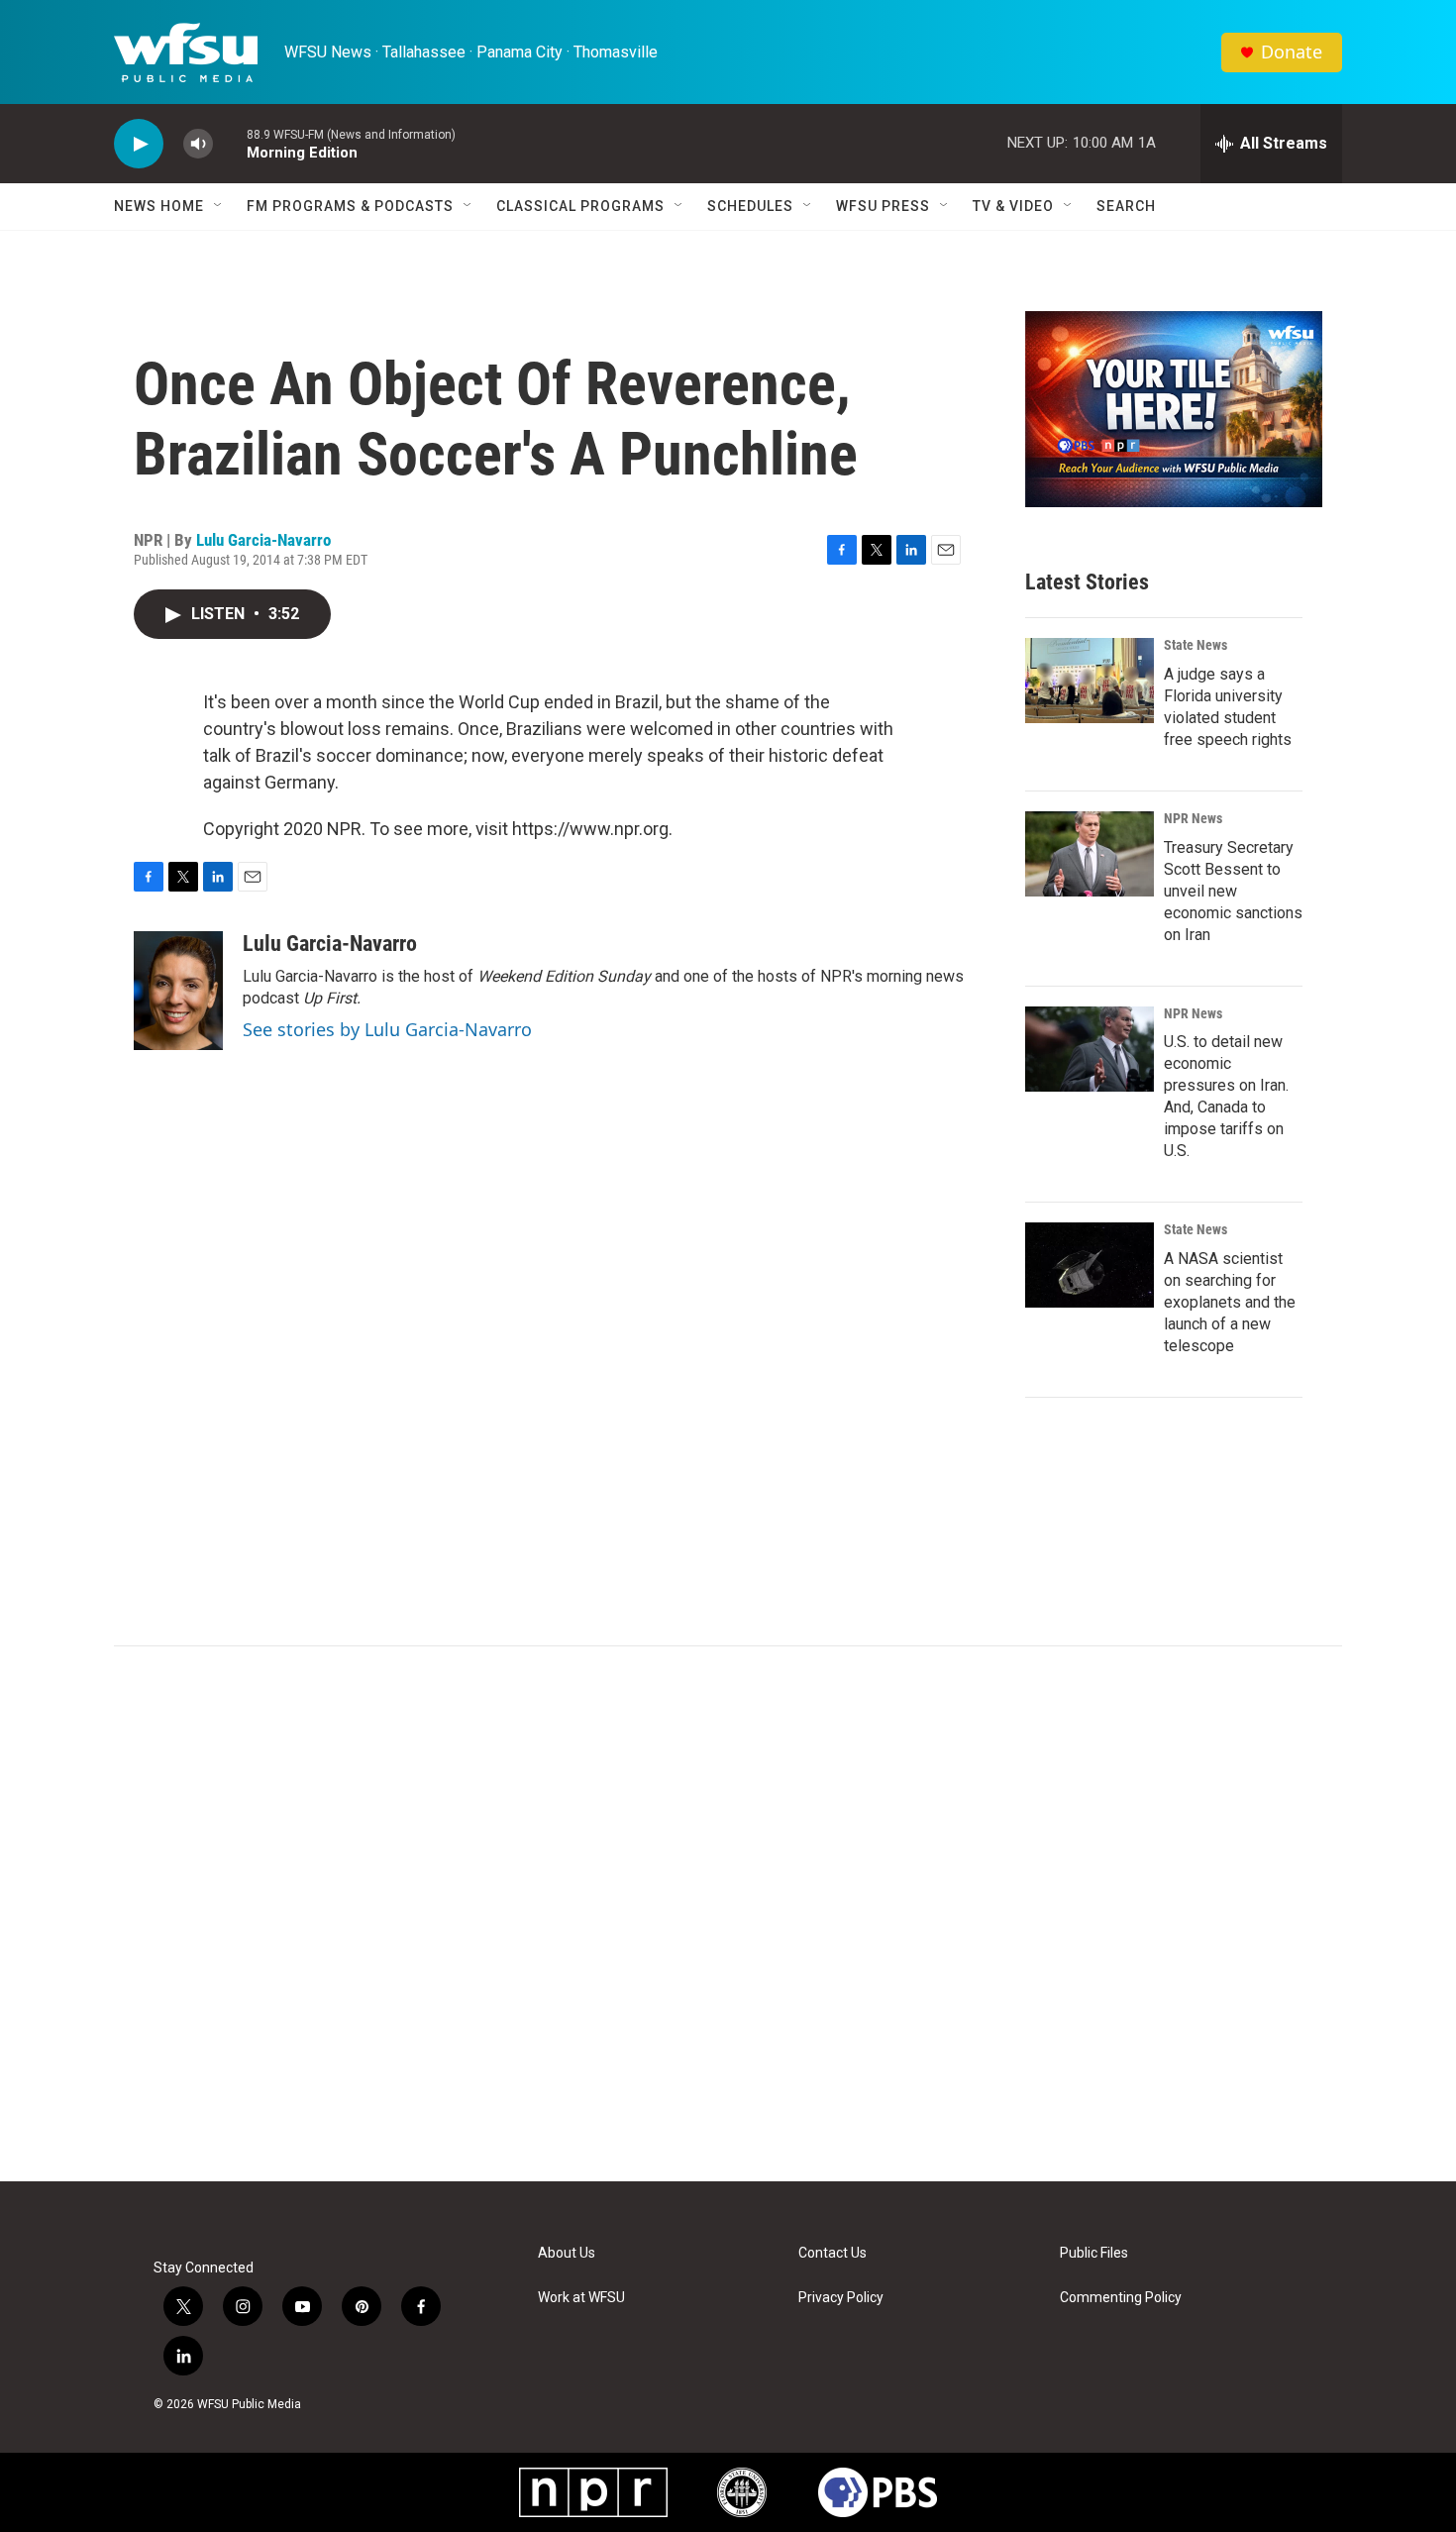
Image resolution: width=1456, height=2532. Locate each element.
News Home (159, 206)
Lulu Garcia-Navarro (263, 540)
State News (1196, 645)
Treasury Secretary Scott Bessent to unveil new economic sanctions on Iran (1233, 891)
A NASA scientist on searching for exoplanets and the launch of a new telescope (1230, 1302)
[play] (139, 144)
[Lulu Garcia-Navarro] (178, 991)
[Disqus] (728, 1914)
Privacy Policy (841, 2298)
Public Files (1094, 2253)
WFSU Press (883, 206)
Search (1126, 206)
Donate (1292, 52)
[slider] (230, 143)
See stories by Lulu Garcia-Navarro (387, 1029)
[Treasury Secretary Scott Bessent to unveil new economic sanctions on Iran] (1090, 854)
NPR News (1193, 818)
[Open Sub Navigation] (219, 206)
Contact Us (832, 2253)
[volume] (198, 144)
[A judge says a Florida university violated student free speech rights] (1090, 681)
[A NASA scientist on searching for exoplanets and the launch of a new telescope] (1090, 1265)
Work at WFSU (581, 2298)
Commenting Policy (1121, 2298)
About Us (567, 2253)
